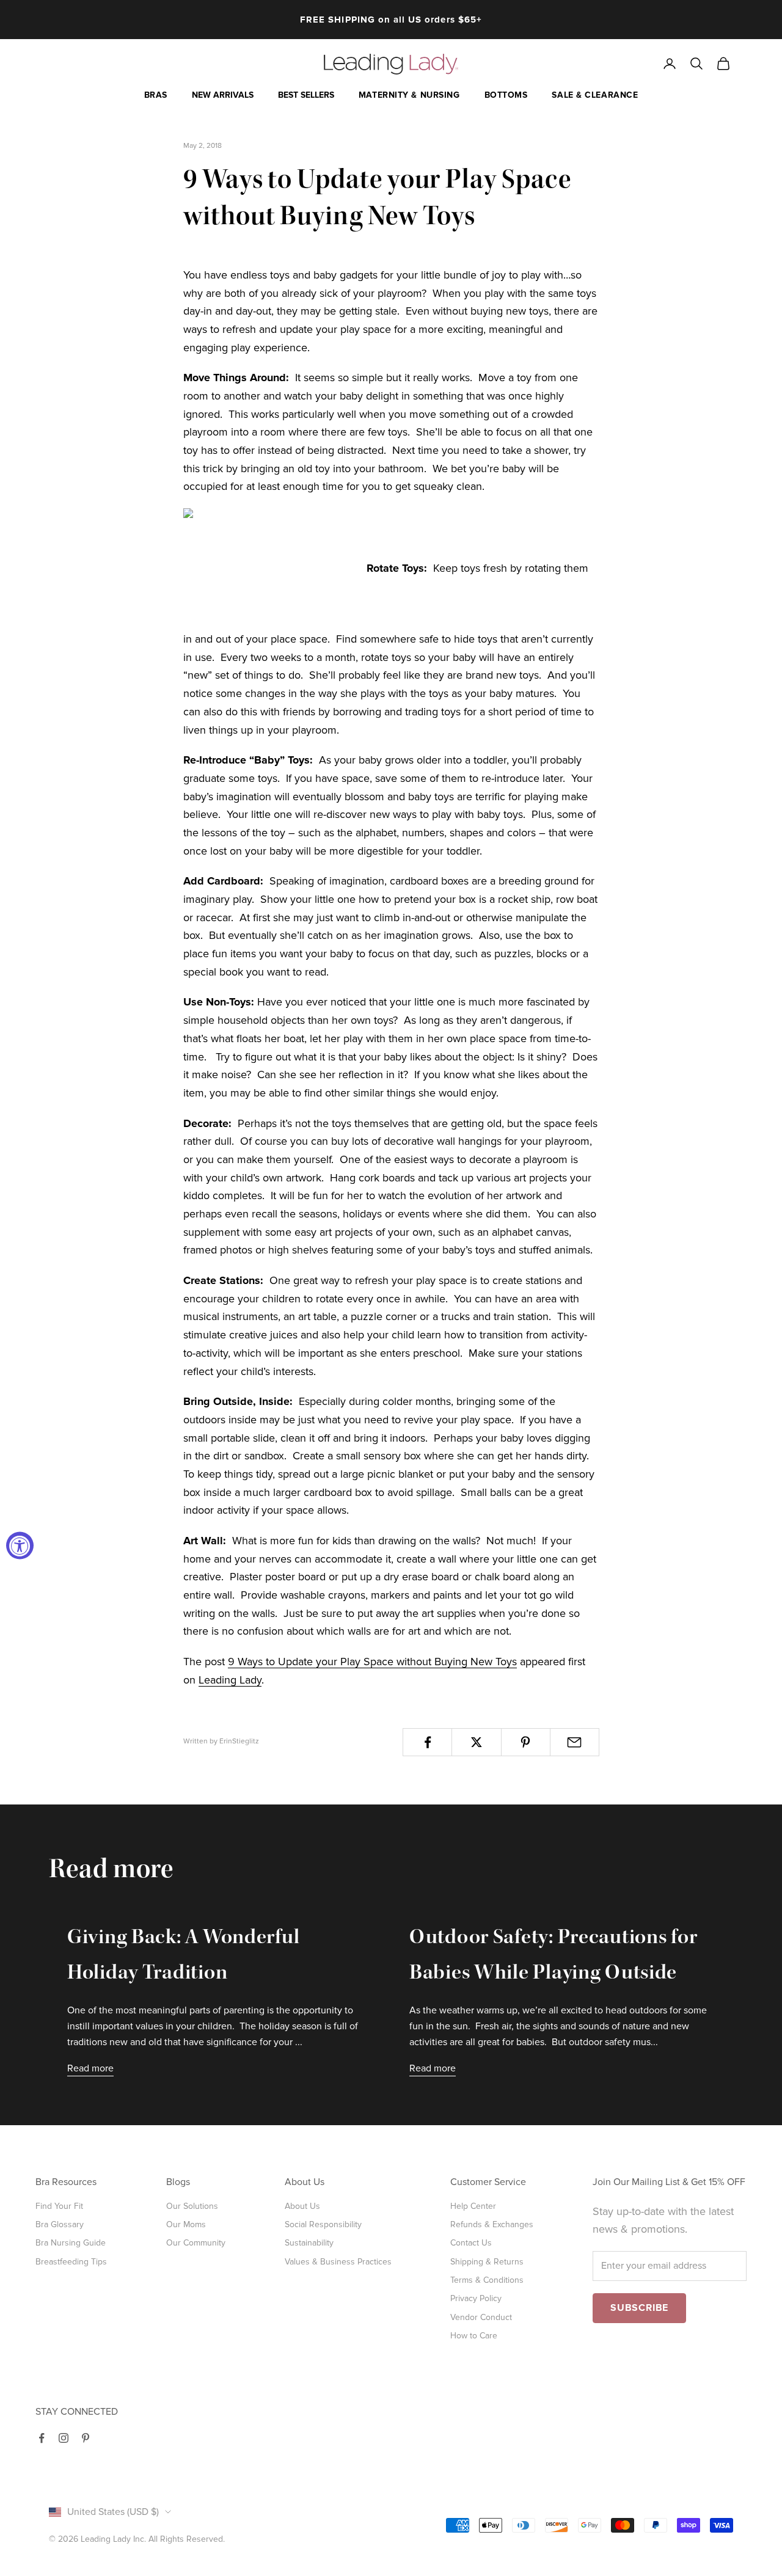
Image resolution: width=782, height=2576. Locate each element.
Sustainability (309, 2243)
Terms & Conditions (487, 2280)
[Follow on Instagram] (64, 2438)
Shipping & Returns (487, 2262)
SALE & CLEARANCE (595, 95)
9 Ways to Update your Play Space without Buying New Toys (372, 1662)
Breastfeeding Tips (71, 2262)
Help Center (473, 2206)
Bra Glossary (60, 2224)
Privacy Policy (476, 2298)
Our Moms (186, 2224)
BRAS (156, 95)
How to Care (474, 2336)
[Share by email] (575, 1742)
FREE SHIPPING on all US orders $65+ (391, 20)
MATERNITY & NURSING (409, 95)
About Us (302, 2206)
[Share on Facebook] (427, 1742)
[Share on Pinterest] (526, 1742)
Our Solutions (192, 2206)
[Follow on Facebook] (42, 2438)
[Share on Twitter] (476, 1742)
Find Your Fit (59, 2206)
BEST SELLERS (306, 95)
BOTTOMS (506, 95)
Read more (90, 2068)
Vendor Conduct (481, 2317)
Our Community (196, 2243)
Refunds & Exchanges (492, 2224)
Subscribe (639, 2308)
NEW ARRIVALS (223, 95)
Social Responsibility (323, 2224)
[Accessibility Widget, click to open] (20, 1546)
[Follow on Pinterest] (86, 2438)
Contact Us (471, 2243)
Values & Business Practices (338, 2262)
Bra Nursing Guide (71, 2243)
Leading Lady (230, 1680)
